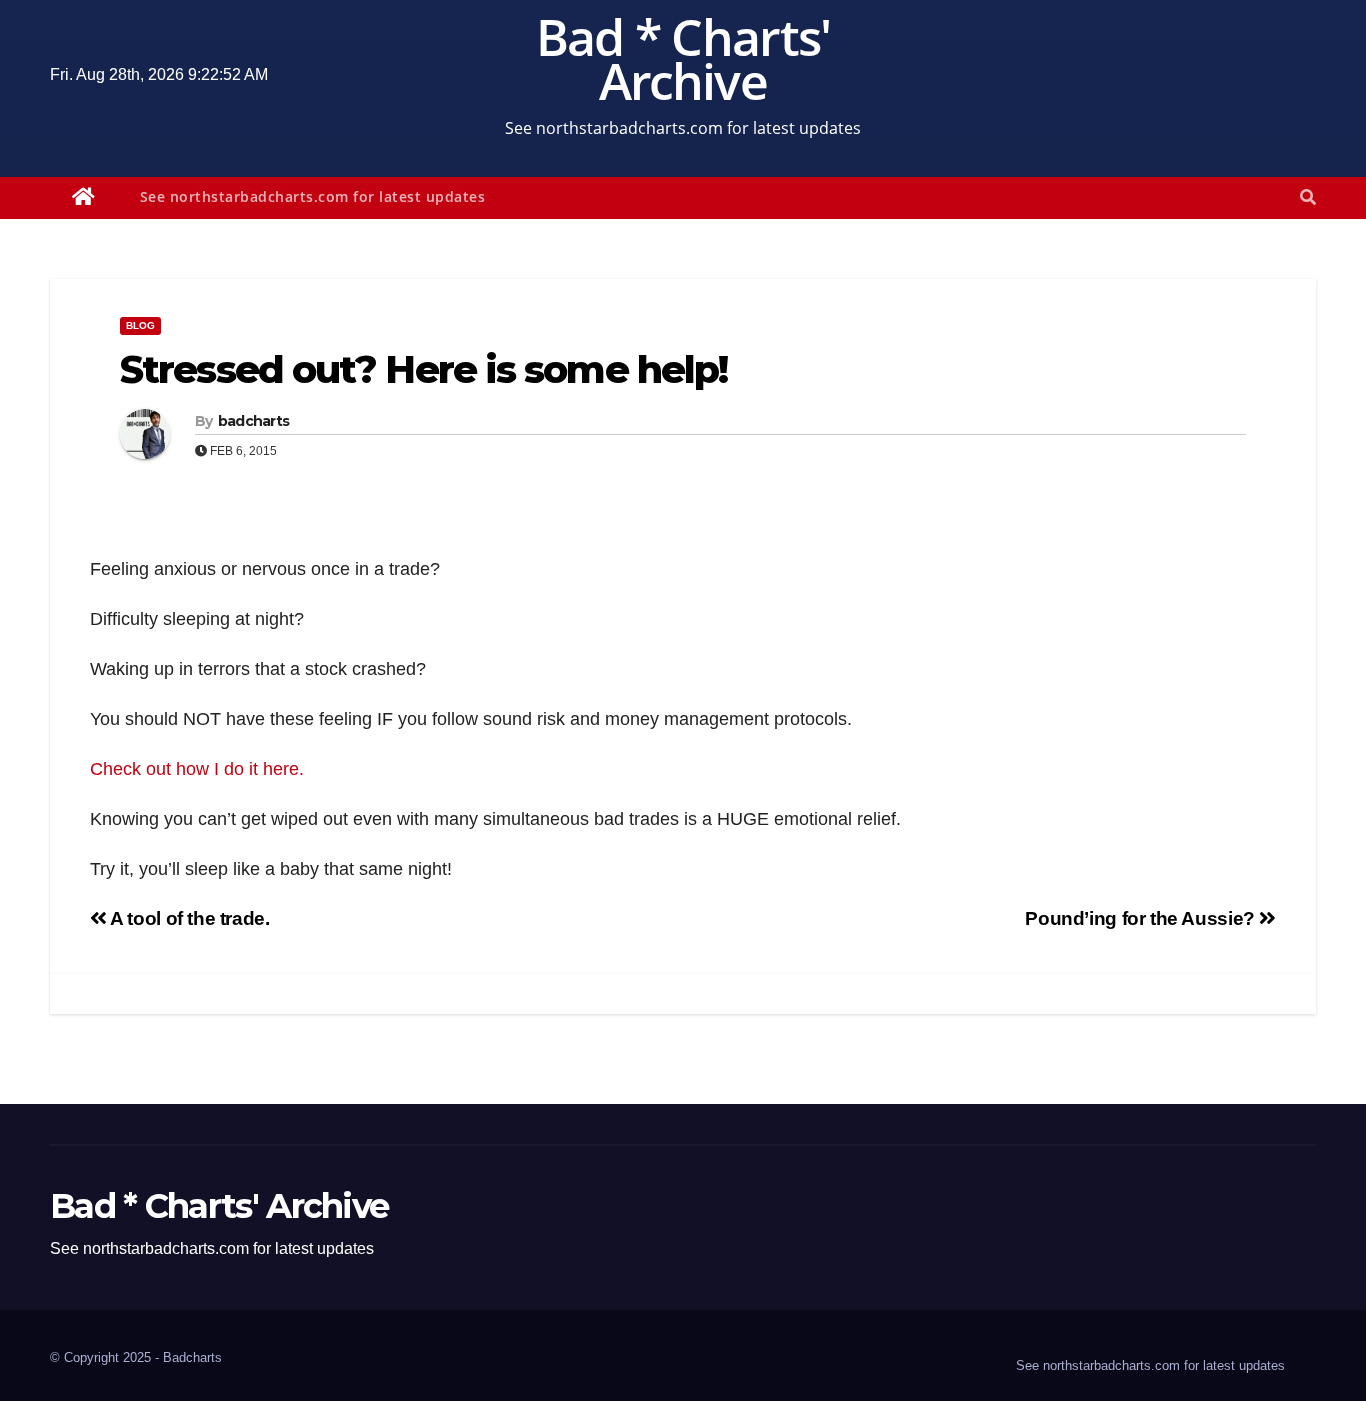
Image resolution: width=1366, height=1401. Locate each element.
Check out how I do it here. (199, 769)
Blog (140, 325)
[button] (1308, 197)
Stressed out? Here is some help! (423, 369)
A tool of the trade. (188, 918)
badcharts (254, 421)
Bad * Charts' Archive (683, 59)
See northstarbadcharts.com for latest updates (313, 196)
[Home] (84, 198)
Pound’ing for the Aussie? (1142, 918)
